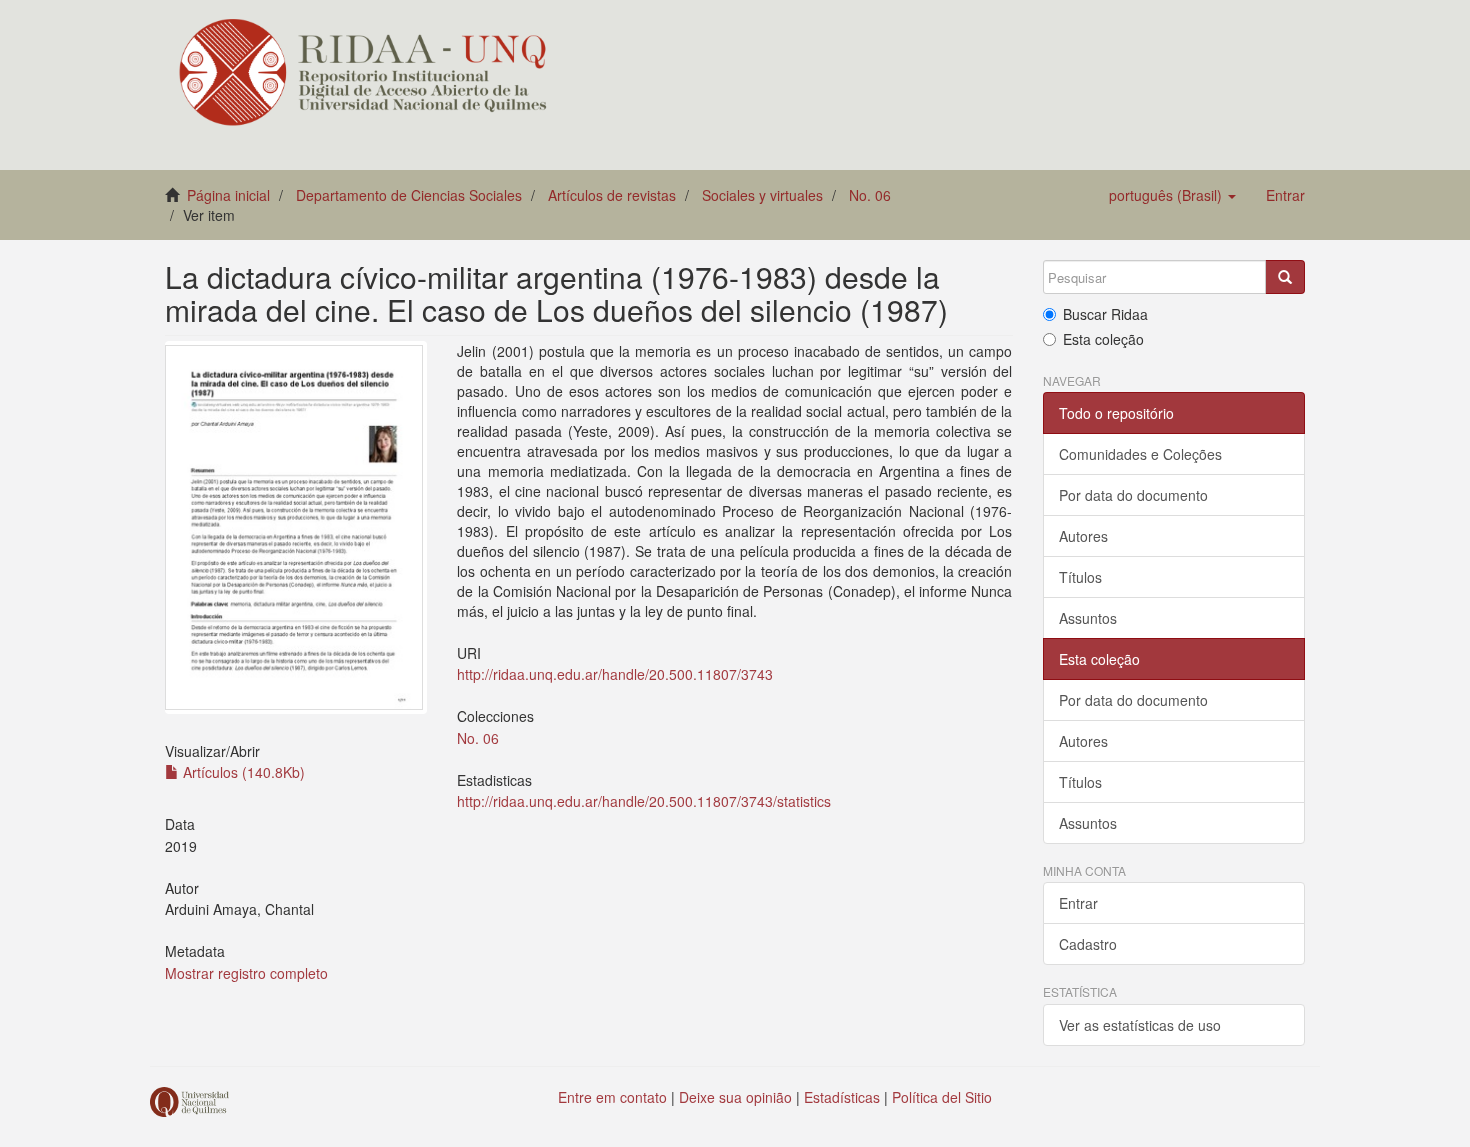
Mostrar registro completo (246, 973)
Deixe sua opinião (735, 1097)
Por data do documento (1133, 495)
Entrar (1078, 903)
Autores (1083, 536)
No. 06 (870, 195)
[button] (1172, 195)
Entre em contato (612, 1097)
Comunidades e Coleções (1140, 454)
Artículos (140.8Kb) (242, 772)
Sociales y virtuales (762, 195)
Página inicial (228, 195)
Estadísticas (842, 1097)
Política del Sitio (942, 1097)
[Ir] (1285, 277)
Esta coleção (1103, 339)
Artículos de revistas (612, 195)
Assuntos (1088, 618)
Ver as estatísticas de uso (1140, 1025)
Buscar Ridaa (1105, 314)
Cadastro (1088, 944)
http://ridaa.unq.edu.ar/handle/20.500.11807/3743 (615, 674)
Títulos (1080, 577)
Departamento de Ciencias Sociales (409, 195)
